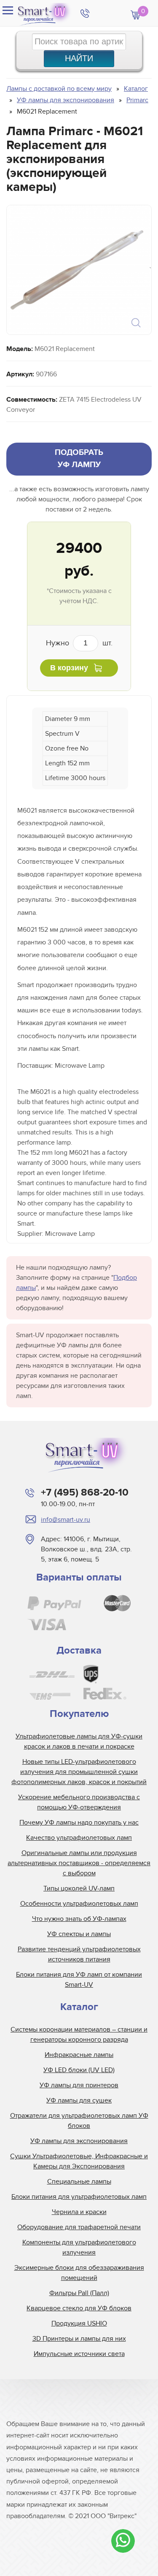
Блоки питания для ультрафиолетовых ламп (79, 2197)
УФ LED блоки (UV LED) (79, 2070)
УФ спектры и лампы (79, 1934)
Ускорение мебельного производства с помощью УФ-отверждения (79, 1802)
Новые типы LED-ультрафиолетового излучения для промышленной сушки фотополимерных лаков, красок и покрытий (79, 1772)
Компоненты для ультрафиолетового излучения (79, 2247)
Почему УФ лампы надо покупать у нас (79, 1823)
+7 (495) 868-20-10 (85, 1492)
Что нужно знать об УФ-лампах (79, 1919)
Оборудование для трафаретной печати (79, 2227)
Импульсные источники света (79, 2354)
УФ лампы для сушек (79, 2100)
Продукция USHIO (79, 2323)
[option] (78, 270)
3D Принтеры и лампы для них (79, 2339)
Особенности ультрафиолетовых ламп (79, 1904)
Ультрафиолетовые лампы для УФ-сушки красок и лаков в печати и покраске (79, 1741)
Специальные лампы (79, 2182)
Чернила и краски (79, 2212)
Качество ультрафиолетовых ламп (79, 1838)
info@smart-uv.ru (66, 1520)
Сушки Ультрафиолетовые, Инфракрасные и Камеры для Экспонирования (79, 2161)
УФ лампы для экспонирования (79, 2141)
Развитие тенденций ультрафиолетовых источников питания (79, 1954)
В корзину (69, 668)
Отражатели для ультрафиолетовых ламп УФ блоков (79, 2121)
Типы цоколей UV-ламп (79, 1888)
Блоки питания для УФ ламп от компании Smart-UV (79, 1980)
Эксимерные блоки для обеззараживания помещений (79, 2273)
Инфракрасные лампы (79, 2055)
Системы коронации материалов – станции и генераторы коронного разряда (79, 2035)
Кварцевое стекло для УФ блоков (79, 2308)
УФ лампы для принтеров (79, 2085)
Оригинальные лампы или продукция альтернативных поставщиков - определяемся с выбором (79, 1863)
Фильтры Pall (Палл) (79, 2293)
